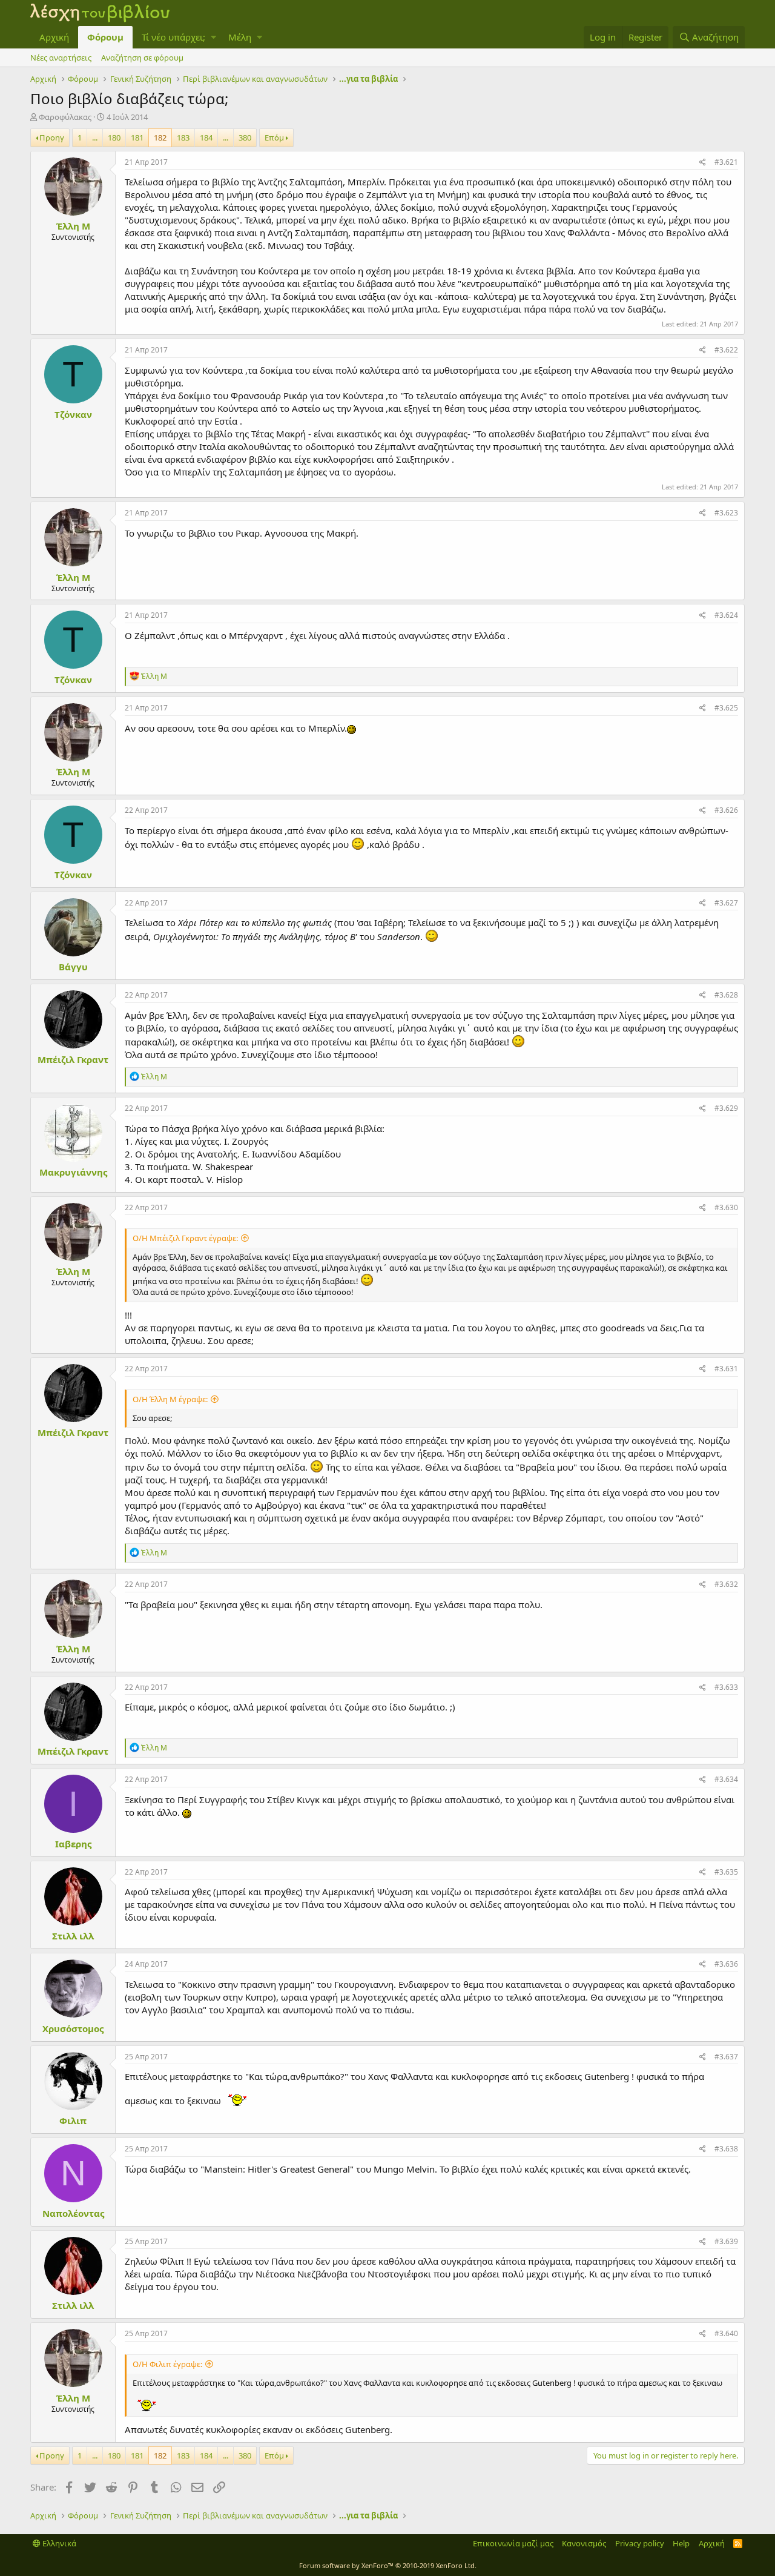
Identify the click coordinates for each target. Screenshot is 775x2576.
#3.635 (726, 1872)
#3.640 (726, 2333)
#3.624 (726, 615)
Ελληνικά (58, 2543)
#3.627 (726, 903)
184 (206, 137)
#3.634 (726, 1779)
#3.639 (726, 2241)
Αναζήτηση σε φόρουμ (142, 58)
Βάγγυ (73, 967)
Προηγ (52, 137)
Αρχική (54, 37)
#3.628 (726, 995)
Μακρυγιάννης (73, 1172)
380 (245, 137)
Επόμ (274, 137)
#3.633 (726, 1687)
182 (160, 137)
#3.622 (726, 350)
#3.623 (726, 513)
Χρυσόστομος (73, 2028)
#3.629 (726, 1108)
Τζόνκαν (73, 414)
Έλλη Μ (73, 226)
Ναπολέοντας (73, 2213)
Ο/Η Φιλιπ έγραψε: (167, 2364)
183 (183, 137)
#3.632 (726, 1584)
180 (114, 137)
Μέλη (240, 37)
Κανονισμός (584, 2543)
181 (137, 137)
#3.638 (726, 2149)
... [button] (95, 137)
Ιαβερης (73, 1844)
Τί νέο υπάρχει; (173, 37)
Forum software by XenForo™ (388, 2565)
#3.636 (726, 1964)
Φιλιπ (73, 2121)
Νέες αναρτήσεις (61, 58)
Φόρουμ (105, 37)
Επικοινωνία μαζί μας (513, 2543)
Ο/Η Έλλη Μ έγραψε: (170, 1399)
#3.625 (726, 708)
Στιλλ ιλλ (73, 1936)
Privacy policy (640, 2543)
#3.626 (726, 810)
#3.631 (726, 1369)
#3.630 (726, 1207)
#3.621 (726, 162)
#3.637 (726, 2057)
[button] (213, 37)
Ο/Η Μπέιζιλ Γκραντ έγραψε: (185, 1238)
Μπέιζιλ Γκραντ (73, 1059)
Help (681, 2543)
